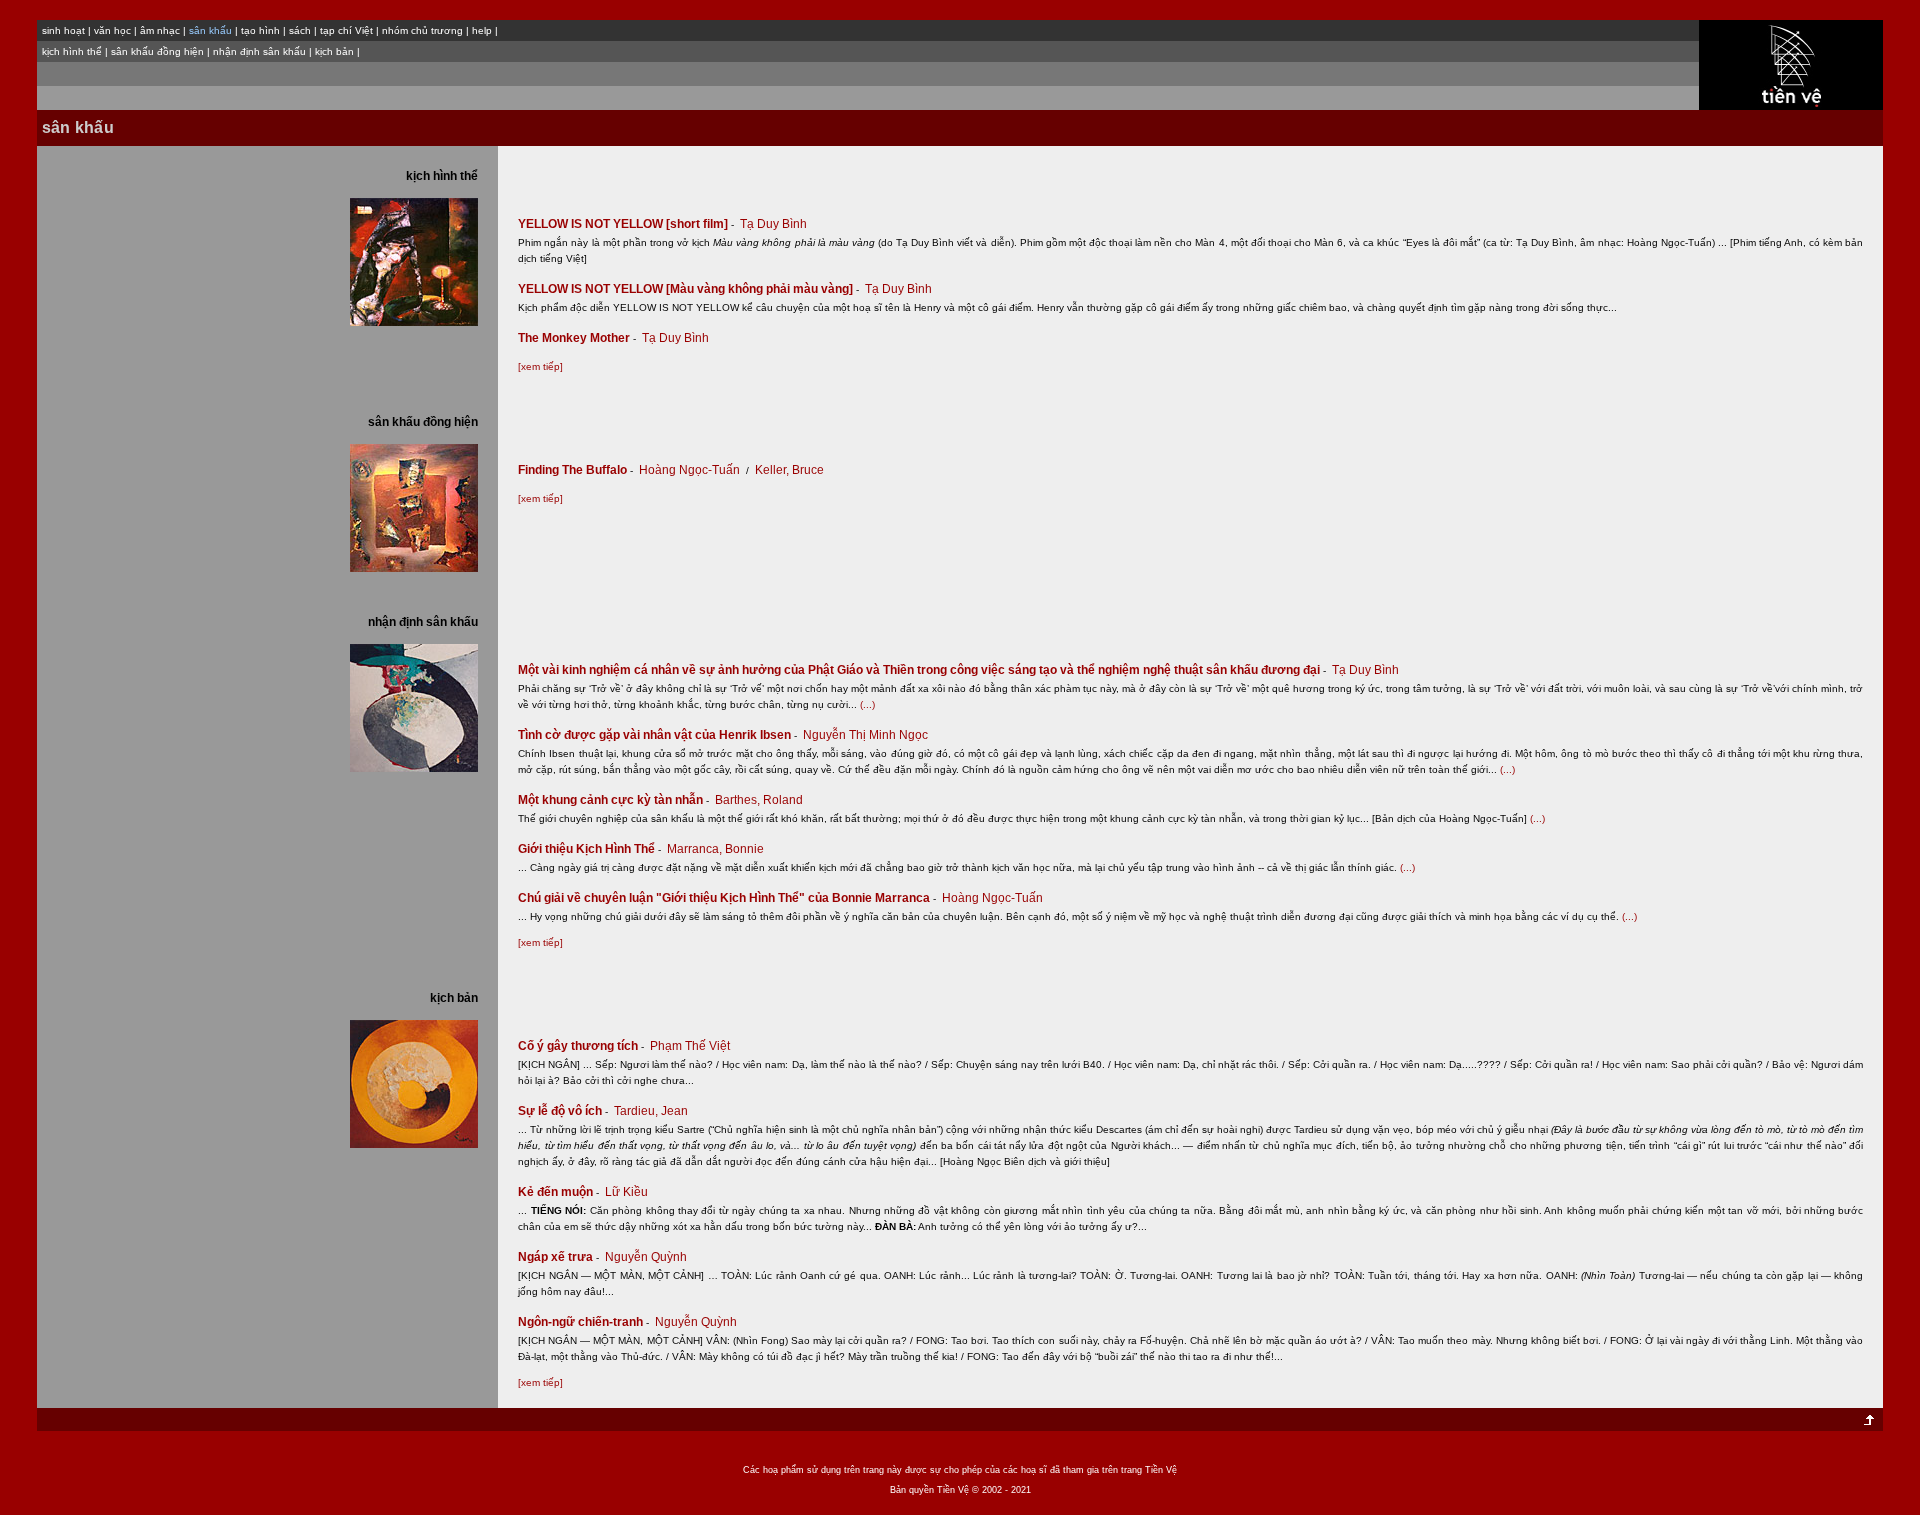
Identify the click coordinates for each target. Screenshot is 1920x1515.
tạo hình (260, 30)
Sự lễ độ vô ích (563, 1111)
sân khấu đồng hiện (157, 51)
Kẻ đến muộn (558, 1192)
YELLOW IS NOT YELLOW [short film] (626, 224)
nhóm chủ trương (422, 30)
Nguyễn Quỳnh (646, 1257)
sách (300, 30)
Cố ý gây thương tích (581, 1046)
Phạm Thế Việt (690, 1046)
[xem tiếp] (540, 366)
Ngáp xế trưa (558, 1257)
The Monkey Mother (577, 338)
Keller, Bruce (789, 470)
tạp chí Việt (346, 30)
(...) (867, 704)
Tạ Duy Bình (773, 224)
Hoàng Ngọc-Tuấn (689, 470)
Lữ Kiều (626, 1192)
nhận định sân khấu (259, 51)
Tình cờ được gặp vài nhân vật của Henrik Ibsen (657, 735)
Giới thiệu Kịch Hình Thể (589, 849)
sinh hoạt (63, 30)
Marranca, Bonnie (715, 849)
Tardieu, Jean (651, 1111)
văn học (112, 30)
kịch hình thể (72, 51)
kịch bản (334, 51)
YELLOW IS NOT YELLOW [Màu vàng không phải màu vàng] (688, 289)
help (482, 30)
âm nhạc (160, 30)
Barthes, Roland (759, 800)
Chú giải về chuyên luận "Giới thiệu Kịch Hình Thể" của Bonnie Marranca (727, 898)
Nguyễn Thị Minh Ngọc (865, 735)
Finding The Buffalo (575, 470)
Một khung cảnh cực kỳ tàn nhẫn (613, 800)
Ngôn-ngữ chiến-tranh (583, 1322)
